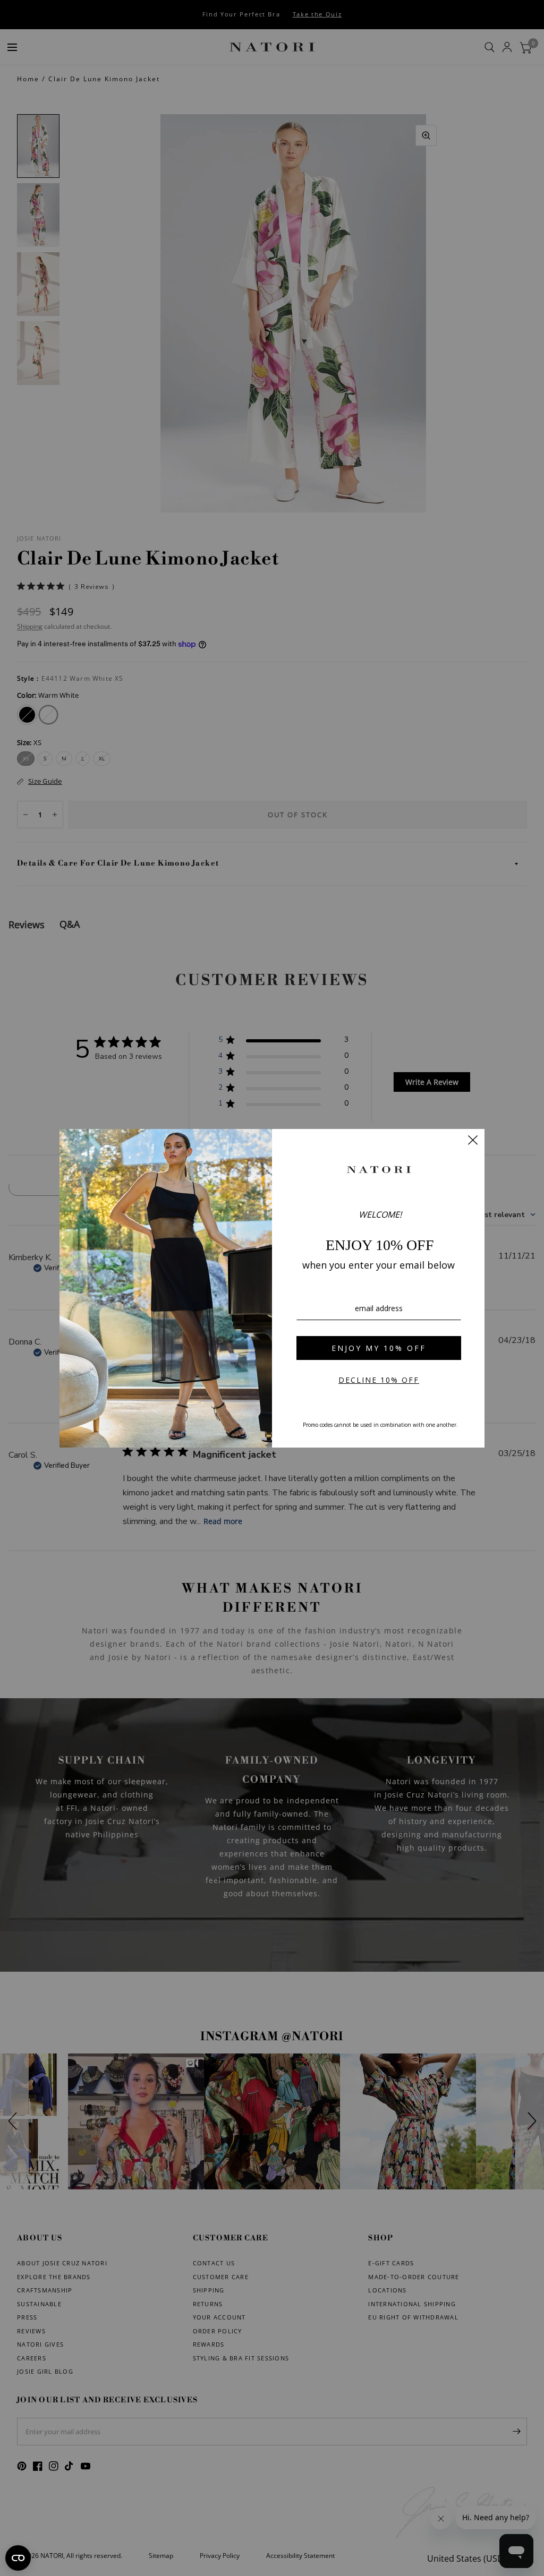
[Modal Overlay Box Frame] (272, 1288)
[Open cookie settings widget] (18, 2558)
